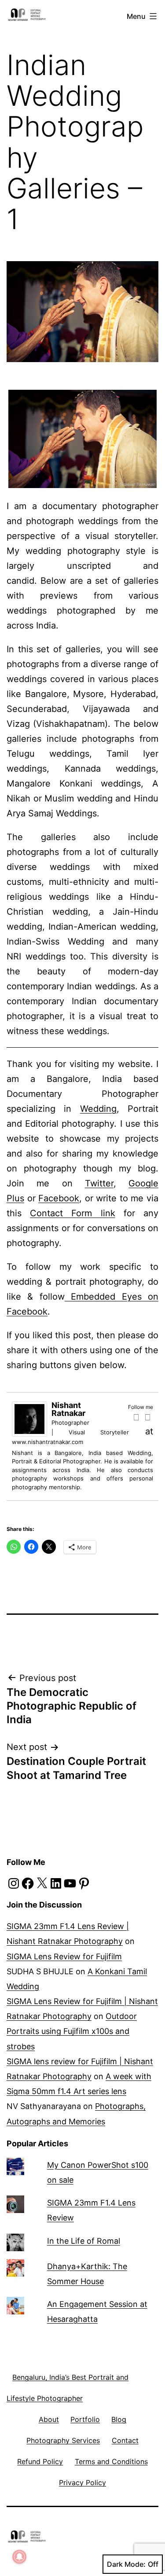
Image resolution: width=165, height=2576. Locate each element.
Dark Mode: (126, 2564)
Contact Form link (72, 1213)
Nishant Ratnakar (68, 1409)
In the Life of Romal (84, 2241)
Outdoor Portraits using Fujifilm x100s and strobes (72, 2031)
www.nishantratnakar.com (48, 1442)
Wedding (98, 1109)
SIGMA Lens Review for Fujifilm (64, 1956)
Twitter (99, 1183)
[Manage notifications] (19, 2557)
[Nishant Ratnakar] (29, 1418)
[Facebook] (136, 1417)
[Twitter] (147, 1417)
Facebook (59, 1198)
